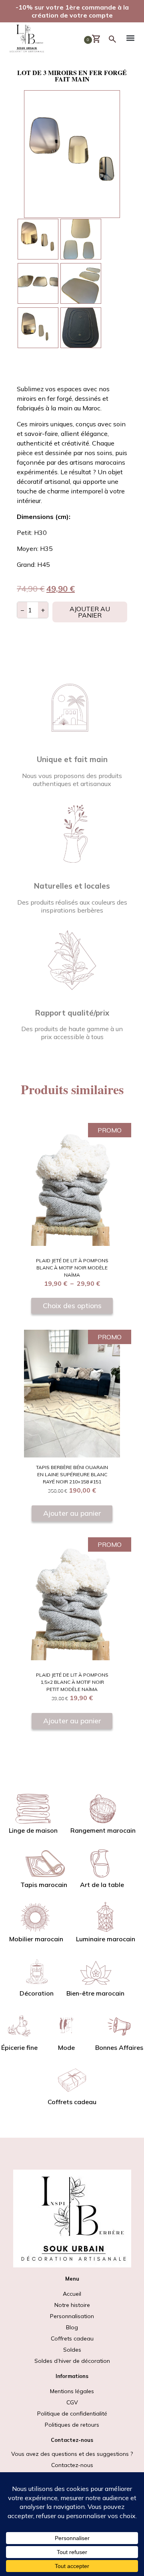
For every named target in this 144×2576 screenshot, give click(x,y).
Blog (72, 2327)
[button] (130, 39)
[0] (100, 39)
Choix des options (72, 1305)
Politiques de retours (72, 2425)
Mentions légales (72, 2391)
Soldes (72, 2355)
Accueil (72, 2294)
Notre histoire (72, 2305)
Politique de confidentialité (72, 2414)
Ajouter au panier (90, 612)
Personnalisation (72, 2316)
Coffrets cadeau (72, 2338)
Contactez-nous (72, 2465)
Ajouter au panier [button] (72, 1513)
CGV (72, 2402)
